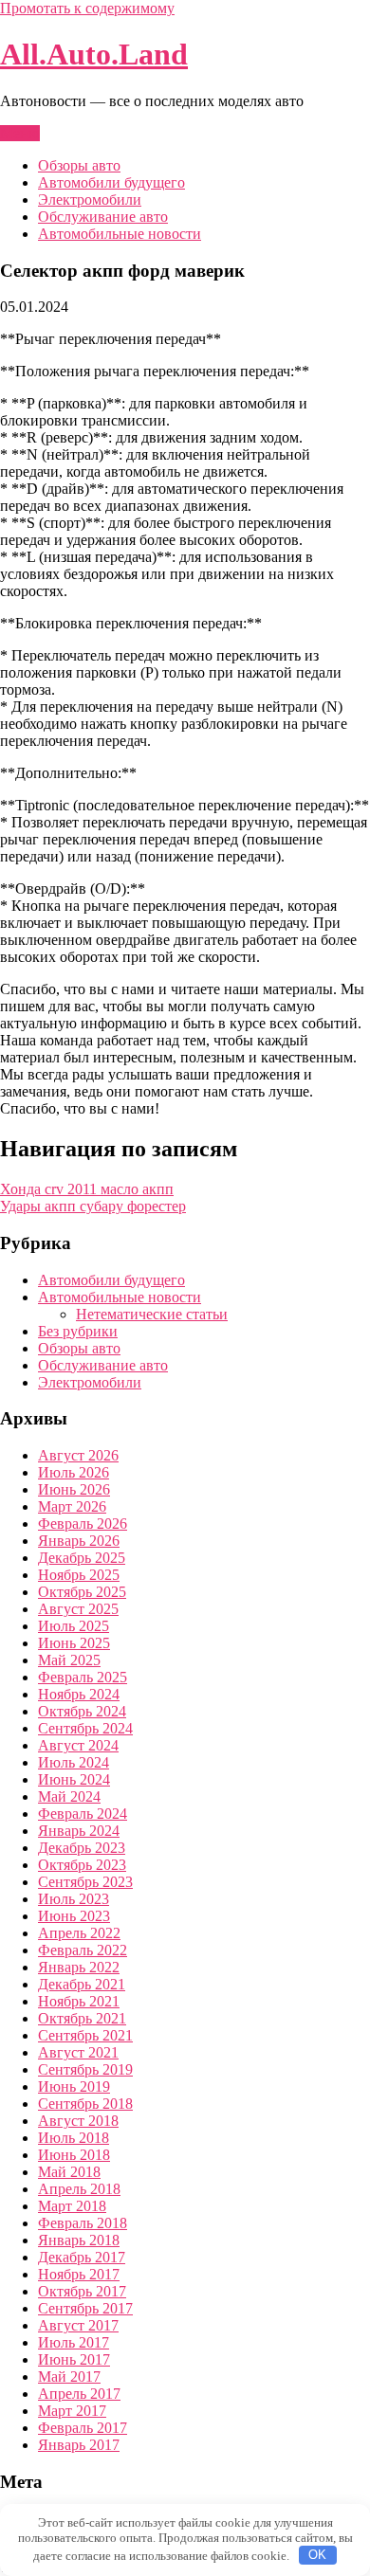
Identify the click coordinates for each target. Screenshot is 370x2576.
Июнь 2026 (74, 1489)
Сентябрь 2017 (85, 2308)
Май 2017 (69, 2376)
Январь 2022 (79, 1967)
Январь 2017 (79, 2445)
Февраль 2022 (83, 1950)
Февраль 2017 (83, 2428)
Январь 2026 (79, 1541)
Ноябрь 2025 (79, 1575)
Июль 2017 (74, 2342)
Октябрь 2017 (82, 2291)
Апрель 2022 (79, 1933)
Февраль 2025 (83, 1677)
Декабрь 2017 (82, 2257)
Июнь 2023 (74, 1916)
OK (317, 2555)
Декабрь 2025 (82, 1558)
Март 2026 (72, 1506)
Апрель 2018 (79, 2189)
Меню (20, 133)
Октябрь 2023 (82, 1865)
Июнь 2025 (74, 1643)
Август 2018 (78, 2121)
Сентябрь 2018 (85, 2104)
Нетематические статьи (152, 1314)
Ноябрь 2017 (79, 2274)
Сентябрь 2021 (85, 2035)
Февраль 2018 (83, 2223)
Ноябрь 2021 (79, 2001)
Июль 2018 (74, 2138)
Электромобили (90, 200)
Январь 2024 (79, 1831)
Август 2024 (78, 1745)
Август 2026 (78, 1455)
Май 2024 (69, 1796)
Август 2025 (78, 1609)
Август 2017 (78, 2325)
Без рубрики (78, 1331)
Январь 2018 (79, 2240)
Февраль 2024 (83, 1814)
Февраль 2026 (83, 1524)
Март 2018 (72, 2206)
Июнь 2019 (74, 2086)
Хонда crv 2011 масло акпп (87, 1189)
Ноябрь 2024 (79, 1694)
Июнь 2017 (74, 2359)
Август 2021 (78, 2052)
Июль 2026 (74, 1472)
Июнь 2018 (74, 2155)
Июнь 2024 (74, 1779)
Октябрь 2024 (82, 1711)
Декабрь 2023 (82, 1848)
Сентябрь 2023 (85, 1882)
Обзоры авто (79, 165)
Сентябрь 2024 (85, 1728)
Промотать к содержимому (87, 8)
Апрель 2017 (79, 2394)
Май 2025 (69, 1660)
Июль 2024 (74, 1762)
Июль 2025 (74, 1626)
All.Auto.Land (94, 54)
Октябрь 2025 (82, 1592)
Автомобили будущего (111, 182)
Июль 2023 (74, 1899)
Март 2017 (72, 2411)
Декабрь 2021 (82, 1984)
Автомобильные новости (120, 234)
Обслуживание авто (103, 217)
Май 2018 (69, 2172)
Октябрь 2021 (82, 2018)
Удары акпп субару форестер (93, 1206)
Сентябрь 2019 (85, 2069)
